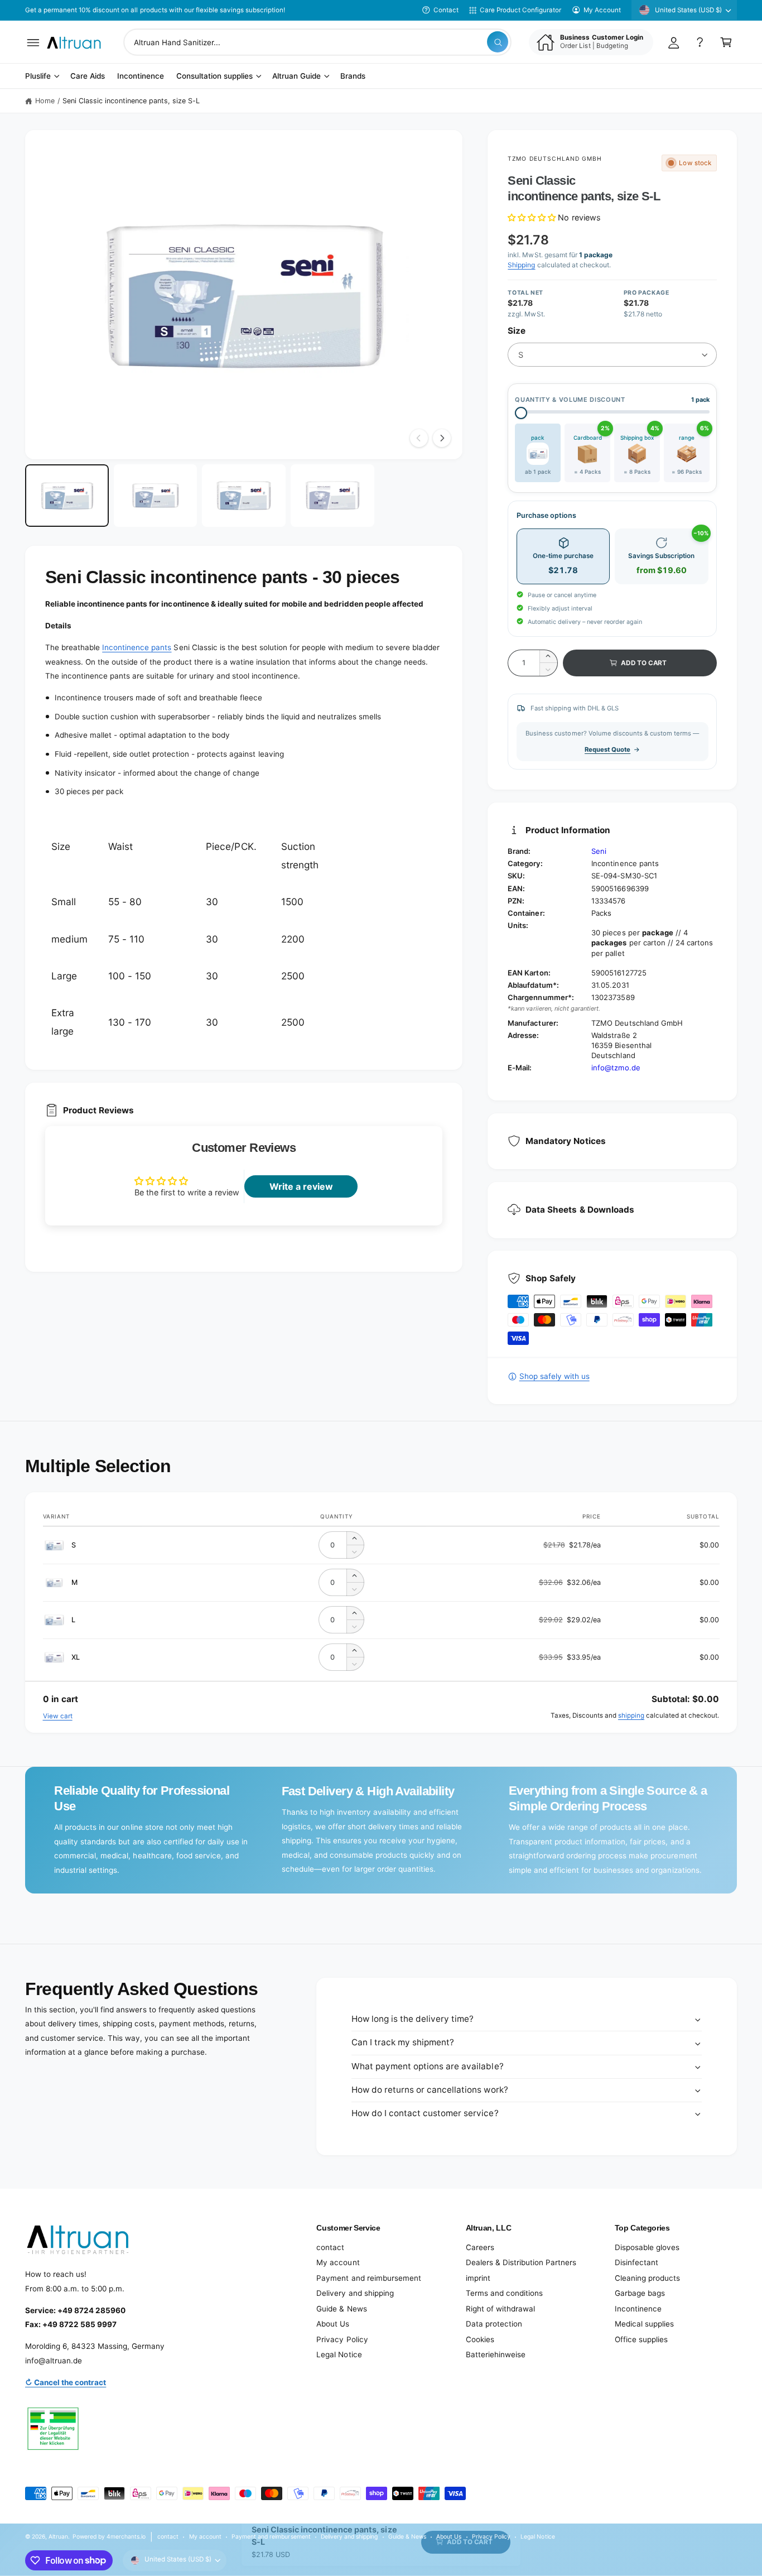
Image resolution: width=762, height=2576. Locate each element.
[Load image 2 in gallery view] (156, 496)
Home (45, 101)
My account (338, 2262)
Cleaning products (647, 2278)
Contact (446, 10)
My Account (602, 10)
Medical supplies (644, 2324)
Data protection (494, 2324)
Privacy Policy (342, 2339)
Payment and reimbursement (368, 2278)
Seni (599, 851)
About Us (333, 2324)
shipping (631, 1715)
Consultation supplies (214, 76)
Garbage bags (640, 2293)
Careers (480, 2247)
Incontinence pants (137, 647)
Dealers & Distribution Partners (521, 2262)
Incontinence (638, 2309)
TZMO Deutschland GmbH (555, 158)
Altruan (58, 2536)
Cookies (480, 2339)
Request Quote (607, 749)
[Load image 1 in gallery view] (67, 496)
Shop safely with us (554, 1376)
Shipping (521, 265)
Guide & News (341, 2309)
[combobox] (317, 42)
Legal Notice (339, 2354)
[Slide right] (442, 438)
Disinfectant (636, 2262)
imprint (478, 2278)
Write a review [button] (301, 1186)
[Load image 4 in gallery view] (332, 496)
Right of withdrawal (500, 2309)
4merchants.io (126, 2536)
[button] (33, 42)
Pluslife (38, 76)
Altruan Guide (296, 76)
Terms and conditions (504, 2293)
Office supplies (641, 2339)
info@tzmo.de (616, 1068)
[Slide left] (419, 438)
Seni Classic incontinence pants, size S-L (131, 101)
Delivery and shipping (355, 2293)
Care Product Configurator (520, 10)
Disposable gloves (647, 2247)
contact (330, 2247)
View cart (58, 1716)
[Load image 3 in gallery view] (244, 496)
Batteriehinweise (496, 2354)
